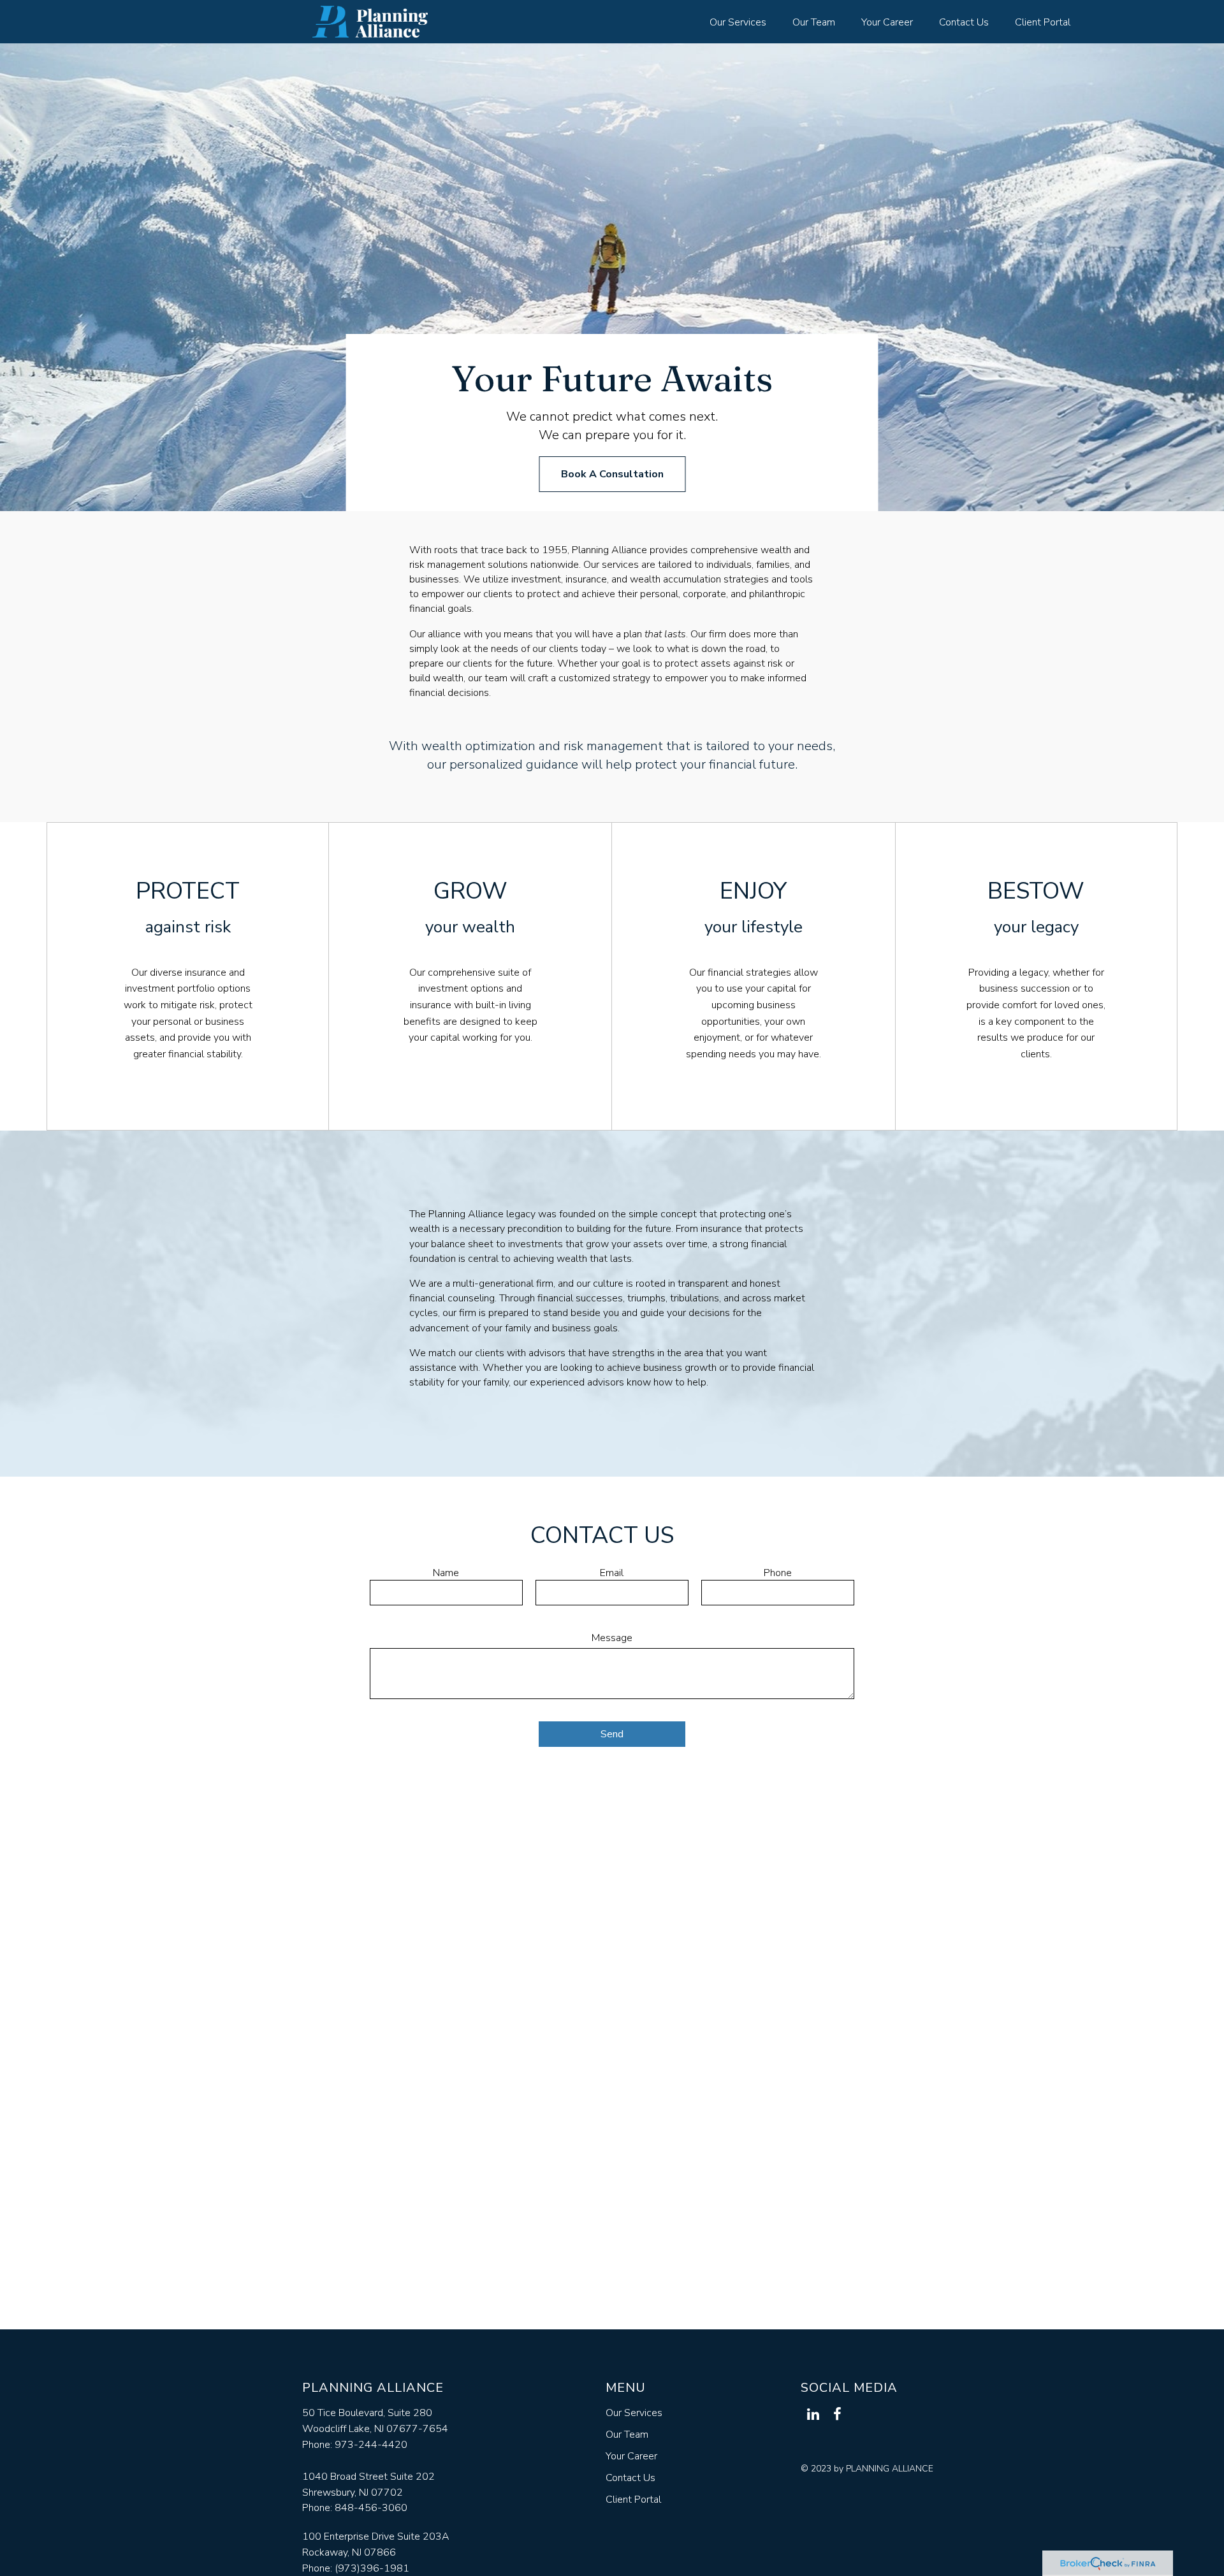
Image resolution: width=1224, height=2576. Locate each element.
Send (612, 1734)
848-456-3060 (371, 2508)
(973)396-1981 (372, 2568)
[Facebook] (837, 2414)
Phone (778, 1573)
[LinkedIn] (813, 2414)
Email (612, 1573)
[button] (738, 22)
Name (446, 1573)
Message (612, 1638)
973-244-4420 (371, 2445)
